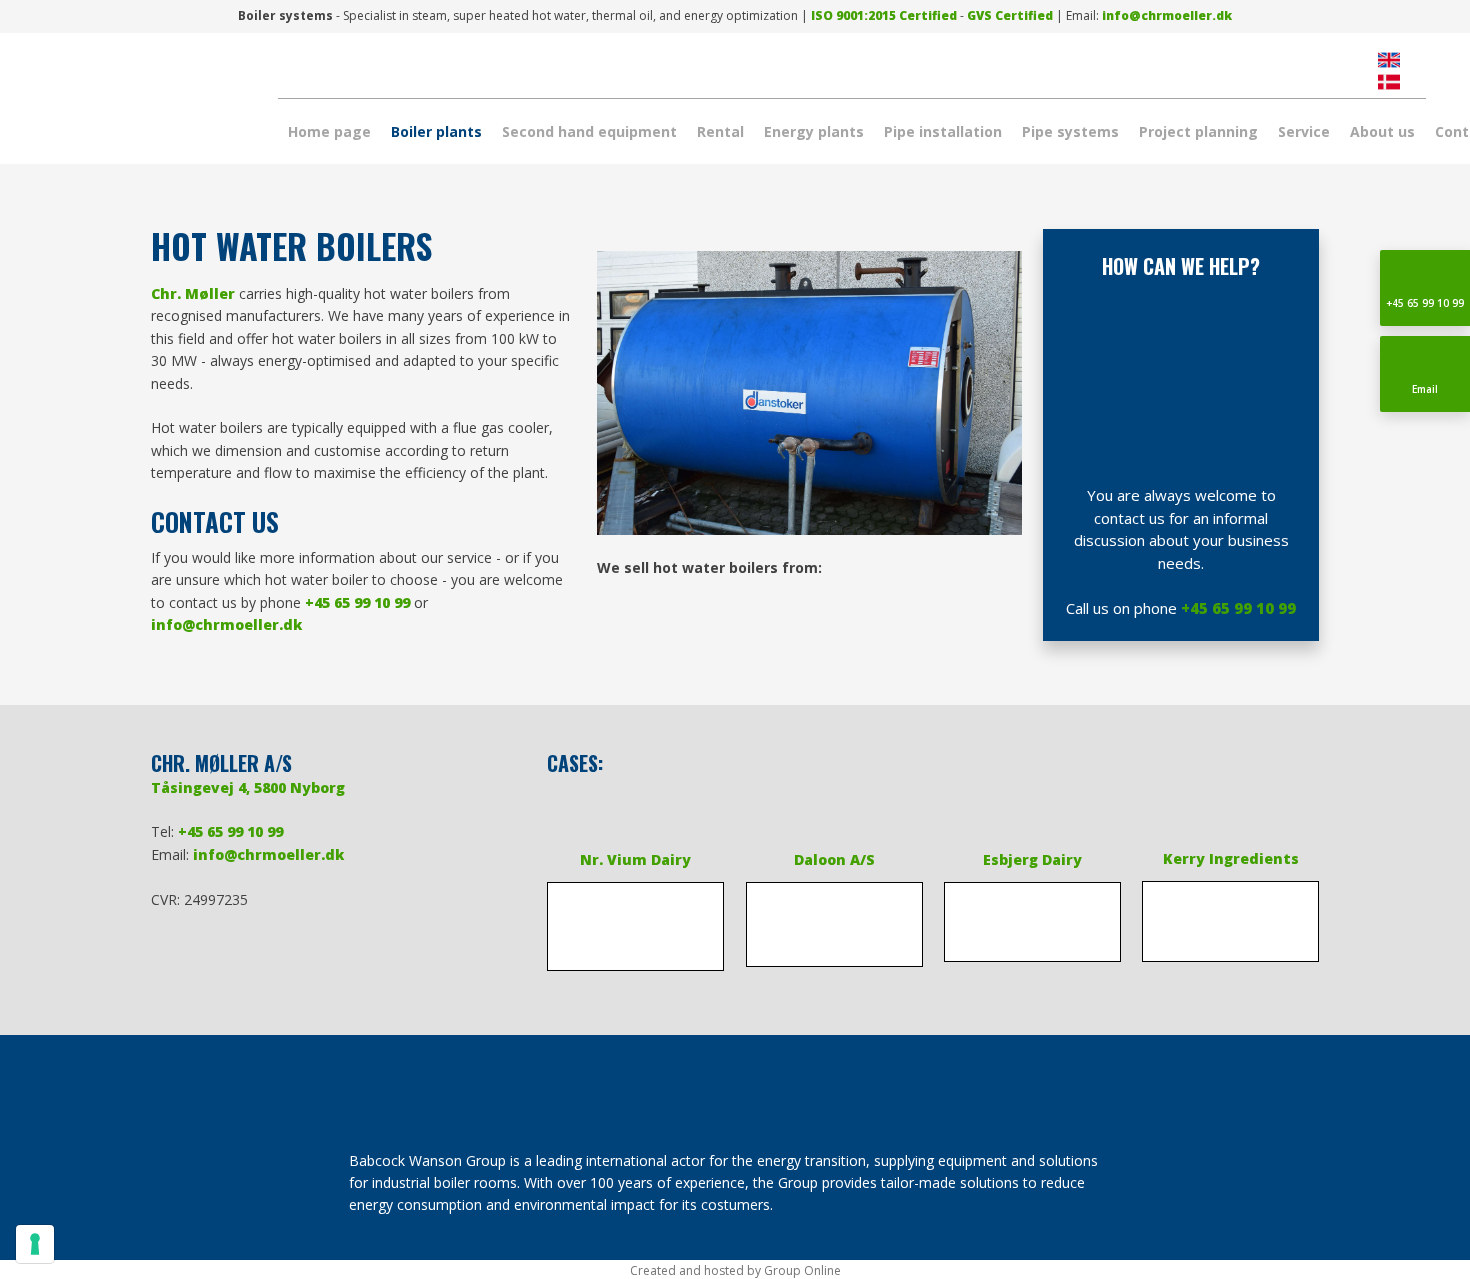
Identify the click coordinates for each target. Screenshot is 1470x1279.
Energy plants (814, 131)
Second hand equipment (589, 131)
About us (1382, 131)
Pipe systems (1070, 131)
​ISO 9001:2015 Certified (884, 15)
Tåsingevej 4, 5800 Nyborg (248, 787)
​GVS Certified (1010, 15)
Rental (720, 131)
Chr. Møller (193, 293)
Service (1304, 131)
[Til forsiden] (130, 105)
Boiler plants (436, 131)
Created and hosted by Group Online (735, 1270)
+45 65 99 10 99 (357, 602)
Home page (329, 131)
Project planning (1198, 131)
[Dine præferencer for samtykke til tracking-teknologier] (35, 1244)
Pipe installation (943, 131)
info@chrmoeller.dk (1167, 15)
